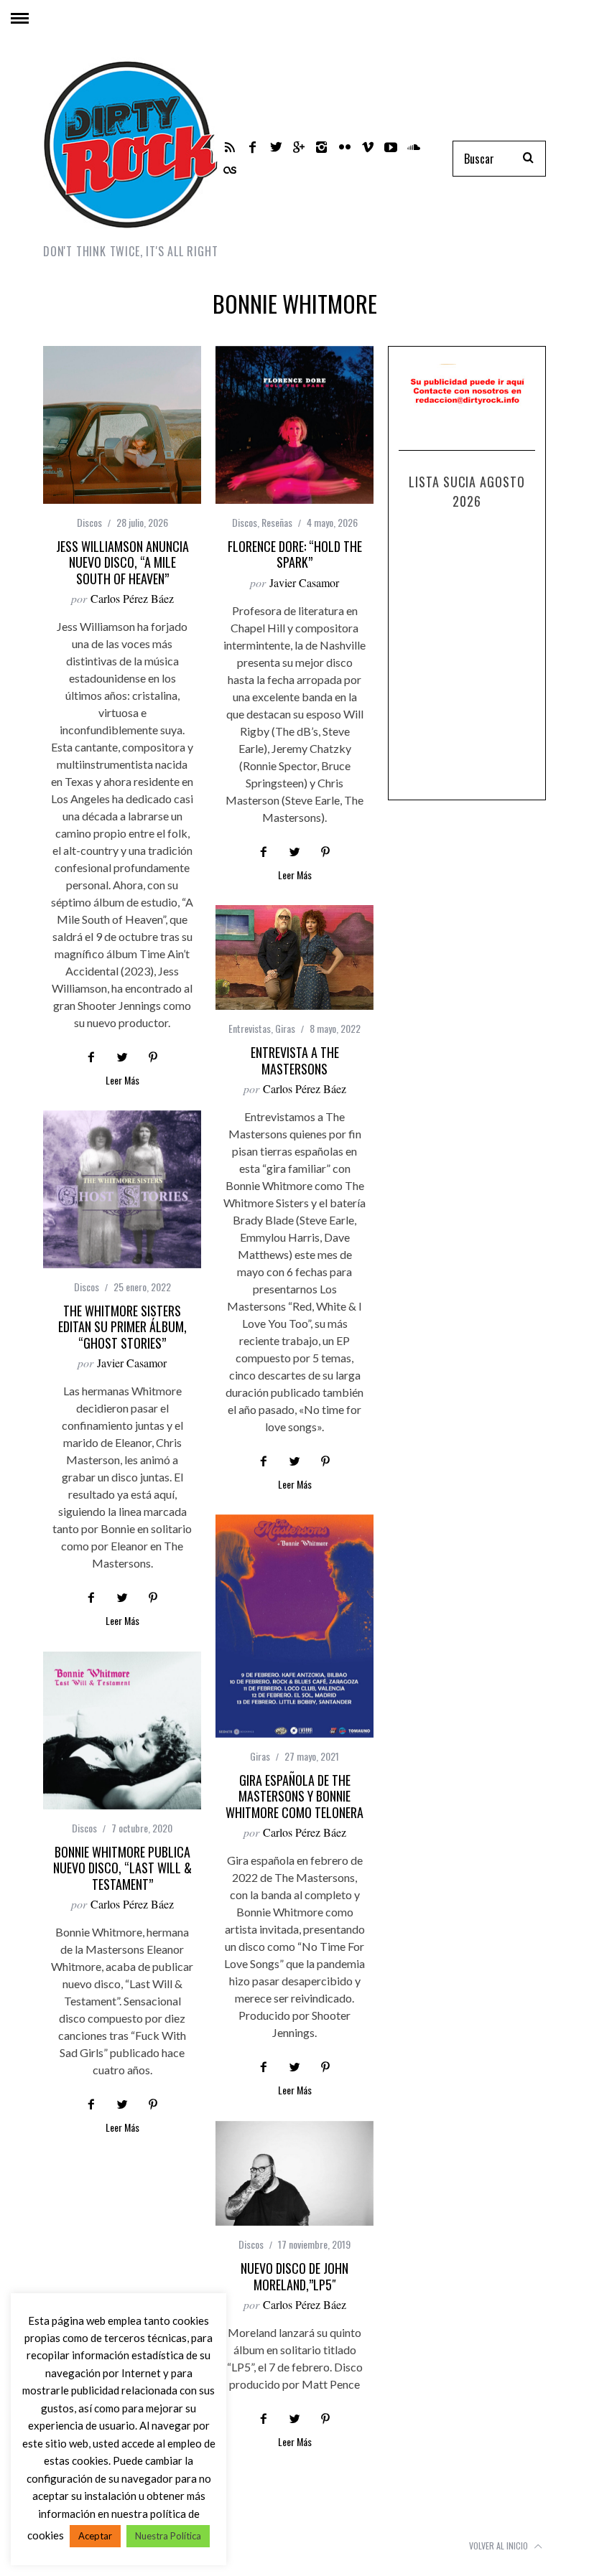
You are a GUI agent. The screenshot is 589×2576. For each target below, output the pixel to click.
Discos (89, 522)
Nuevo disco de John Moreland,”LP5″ (294, 2276)
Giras (285, 1028)
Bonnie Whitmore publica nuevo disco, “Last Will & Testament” (122, 1868)
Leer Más (122, 1081)
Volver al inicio (500, 2545)
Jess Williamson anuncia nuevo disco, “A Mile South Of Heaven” (122, 562)
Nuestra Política (168, 2536)
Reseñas (277, 522)
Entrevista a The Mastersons (295, 1060)
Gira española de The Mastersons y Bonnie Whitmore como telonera (294, 1796)
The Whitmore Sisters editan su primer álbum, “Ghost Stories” (122, 1327)
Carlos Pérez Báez (132, 598)
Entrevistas (250, 1028)
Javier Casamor (304, 582)
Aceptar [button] (95, 2536)
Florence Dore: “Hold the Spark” (295, 554)
